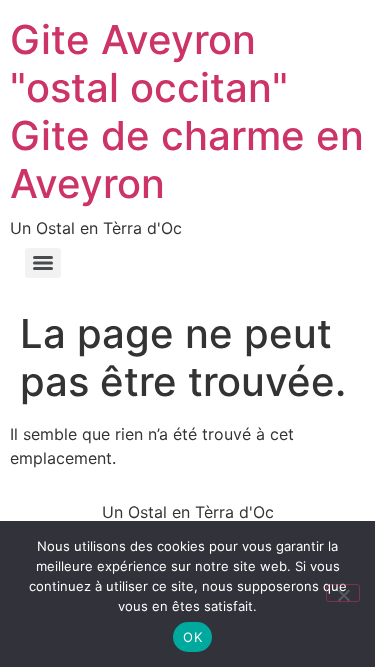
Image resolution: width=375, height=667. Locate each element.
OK (192, 637)
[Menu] (43, 263)
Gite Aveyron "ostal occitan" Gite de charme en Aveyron (187, 111)
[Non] (343, 593)
